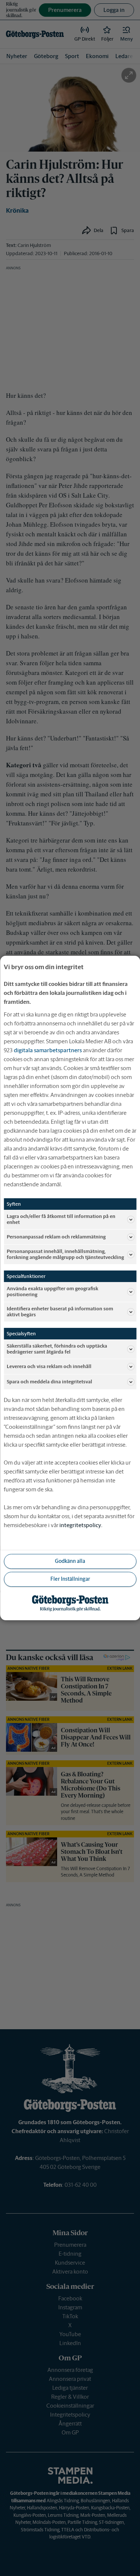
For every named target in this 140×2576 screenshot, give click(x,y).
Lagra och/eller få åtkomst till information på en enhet (61, 1219)
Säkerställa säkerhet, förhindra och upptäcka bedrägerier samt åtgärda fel (57, 1349)
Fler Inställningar (70, 1579)
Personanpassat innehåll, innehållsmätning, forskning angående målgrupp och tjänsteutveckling (65, 1254)
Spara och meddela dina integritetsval (49, 1382)
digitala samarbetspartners (48, 1050)
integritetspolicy (80, 1525)
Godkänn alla (70, 1561)
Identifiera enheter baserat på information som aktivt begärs (60, 1312)
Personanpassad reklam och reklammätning (56, 1237)
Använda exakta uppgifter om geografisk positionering (52, 1292)
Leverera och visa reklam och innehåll (49, 1366)
